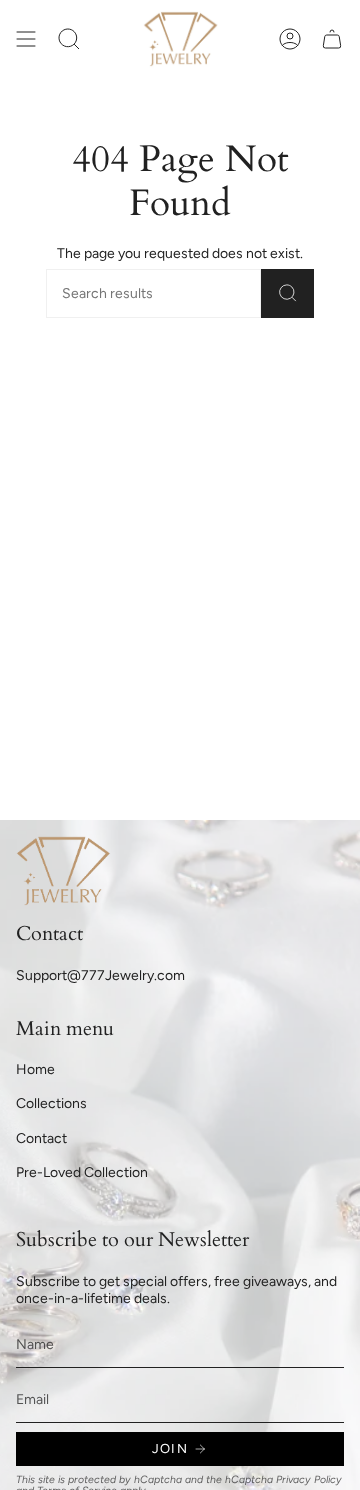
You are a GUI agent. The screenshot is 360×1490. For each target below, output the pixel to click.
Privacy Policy (309, 1479)
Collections (51, 1103)
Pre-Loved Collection (82, 1172)
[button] (69, 39)
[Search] (287, 293)
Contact (41, 1138)
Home (35, 1069)
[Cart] (332, 39)
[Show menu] (26, 39)
